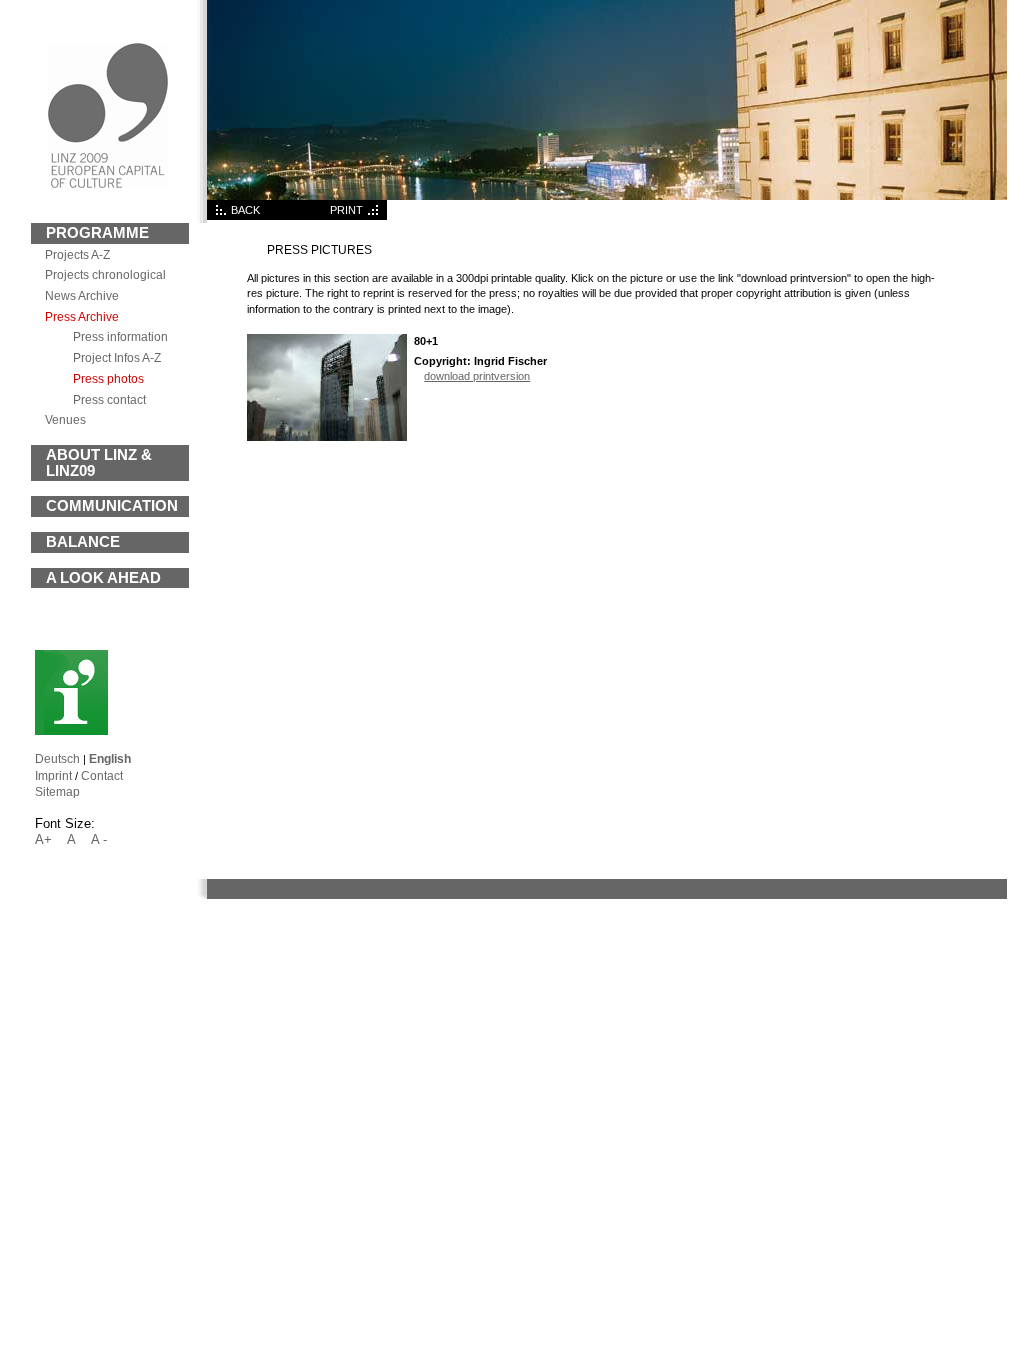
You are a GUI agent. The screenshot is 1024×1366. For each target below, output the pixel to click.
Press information (120, 336)
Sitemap (57, 791)
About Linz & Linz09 (99, 463)
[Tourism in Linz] (71, 731)
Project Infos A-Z (117, 357)
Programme (97, 233)
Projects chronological (105, 274)
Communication (112, 506)
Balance (83, 542)
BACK (245, 210)
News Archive (82, 295)
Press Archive (82, 316)
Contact (102, 775)
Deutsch (57, 758)
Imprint (53, 775)
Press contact (109, 399)
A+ (43, 839)
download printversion (477, 376)
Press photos (108, 378)
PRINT (346, 210)
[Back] (219, 216)
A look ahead (103, 578)
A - (99, 839)
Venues (65, 419)
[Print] (375, 216)
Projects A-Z (77, 254)
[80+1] (327, 437)
